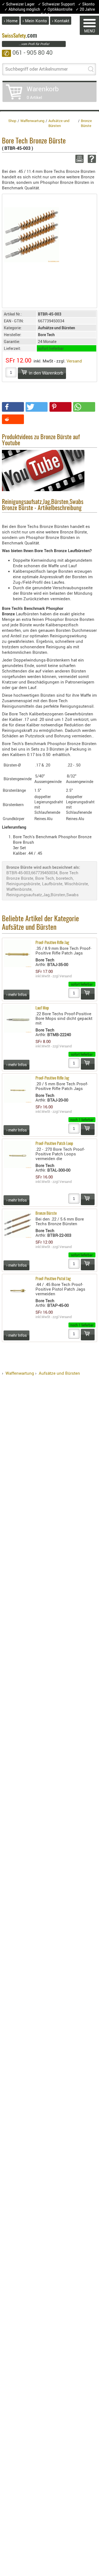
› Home (11, 21)
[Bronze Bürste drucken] (79, 159)
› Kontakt (61, 21)
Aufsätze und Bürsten (59, 1373)
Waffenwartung (20, 1373)
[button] (13, 407)
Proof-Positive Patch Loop (54, 1144)
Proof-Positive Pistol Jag (53, 1279)
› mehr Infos (16, 994)
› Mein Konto (35, 21)
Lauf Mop (42, 1008)
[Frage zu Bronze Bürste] (91, 159)
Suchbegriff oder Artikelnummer (36, 69)
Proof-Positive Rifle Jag (52, 943)
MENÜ (90, 31)
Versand (74, 361)
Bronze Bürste (46, 1214)
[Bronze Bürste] (32, 234)
